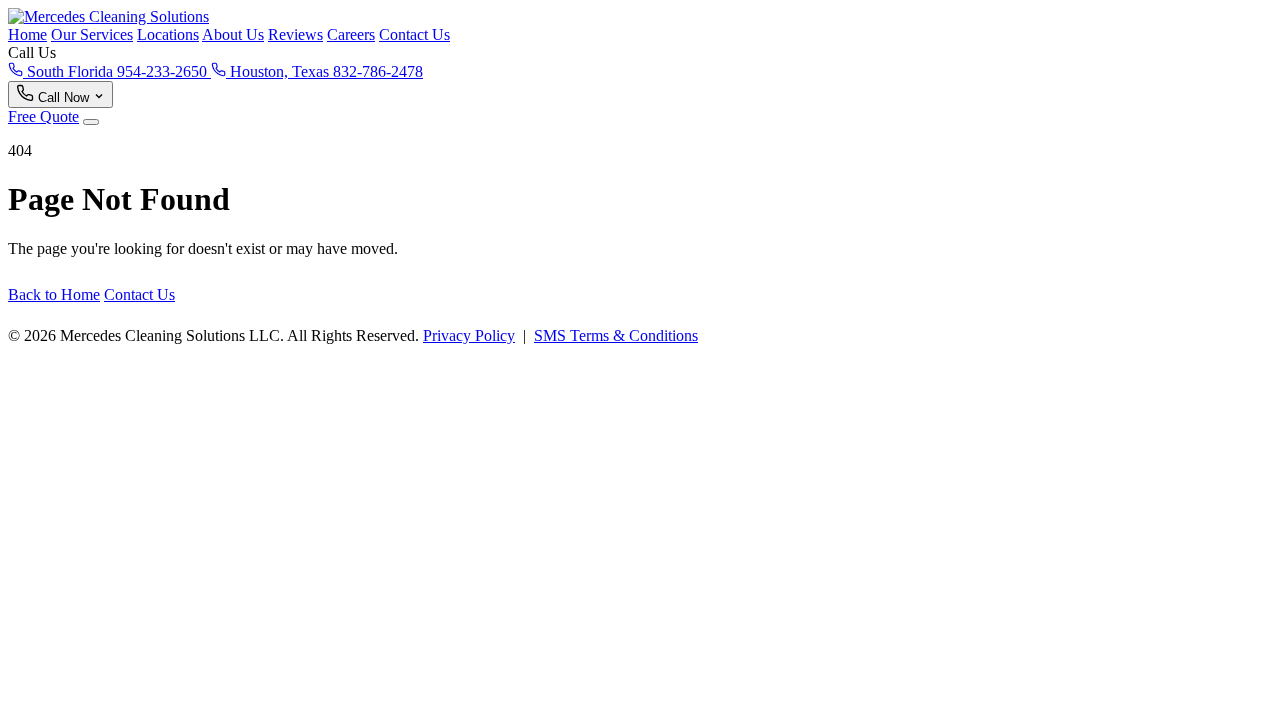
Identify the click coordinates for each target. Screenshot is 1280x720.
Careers (351, 34)
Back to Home (54, 294)
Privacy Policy (469, 335)
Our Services (92, 34)
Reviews (295, 34)
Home (27, 34)
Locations (168, 34)
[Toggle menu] (91, 122)
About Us (233, 34)
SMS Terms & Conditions (616, 335)
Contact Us (414, 34)
